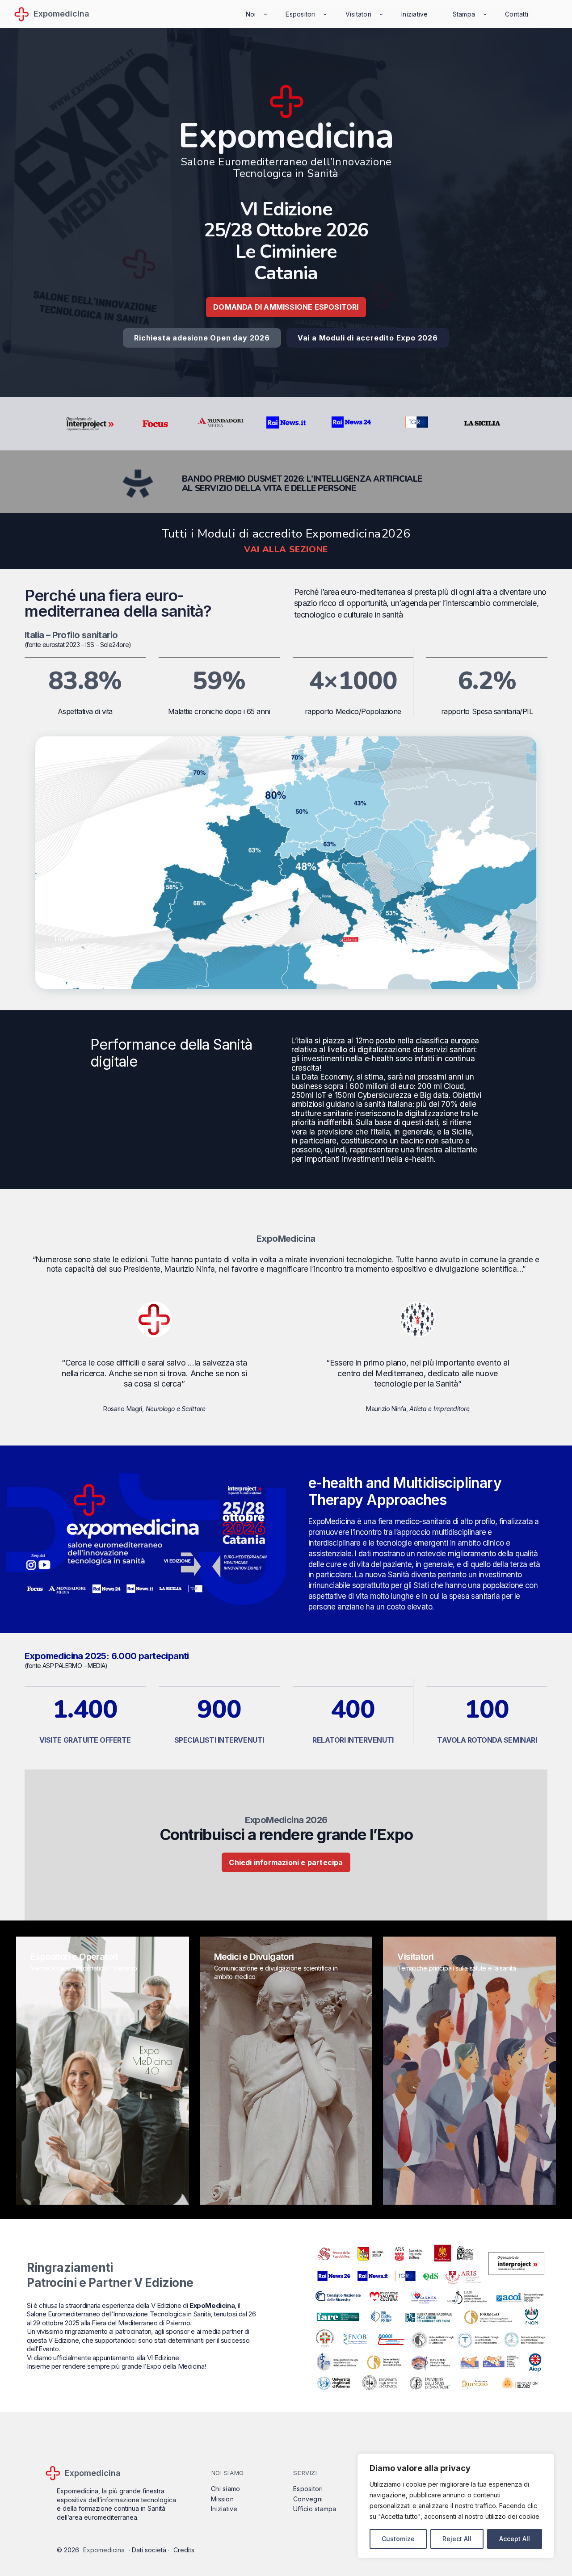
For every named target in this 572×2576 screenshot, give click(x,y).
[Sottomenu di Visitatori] (381, 14)
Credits (184, 2550)
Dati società (149, 2550)
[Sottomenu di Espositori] (325, 14)
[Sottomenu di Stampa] (485, 14)
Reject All (457, 2539)
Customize (398, 2539)
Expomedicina (61, 14)
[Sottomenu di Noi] (265, 14)
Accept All (515, 2539)
